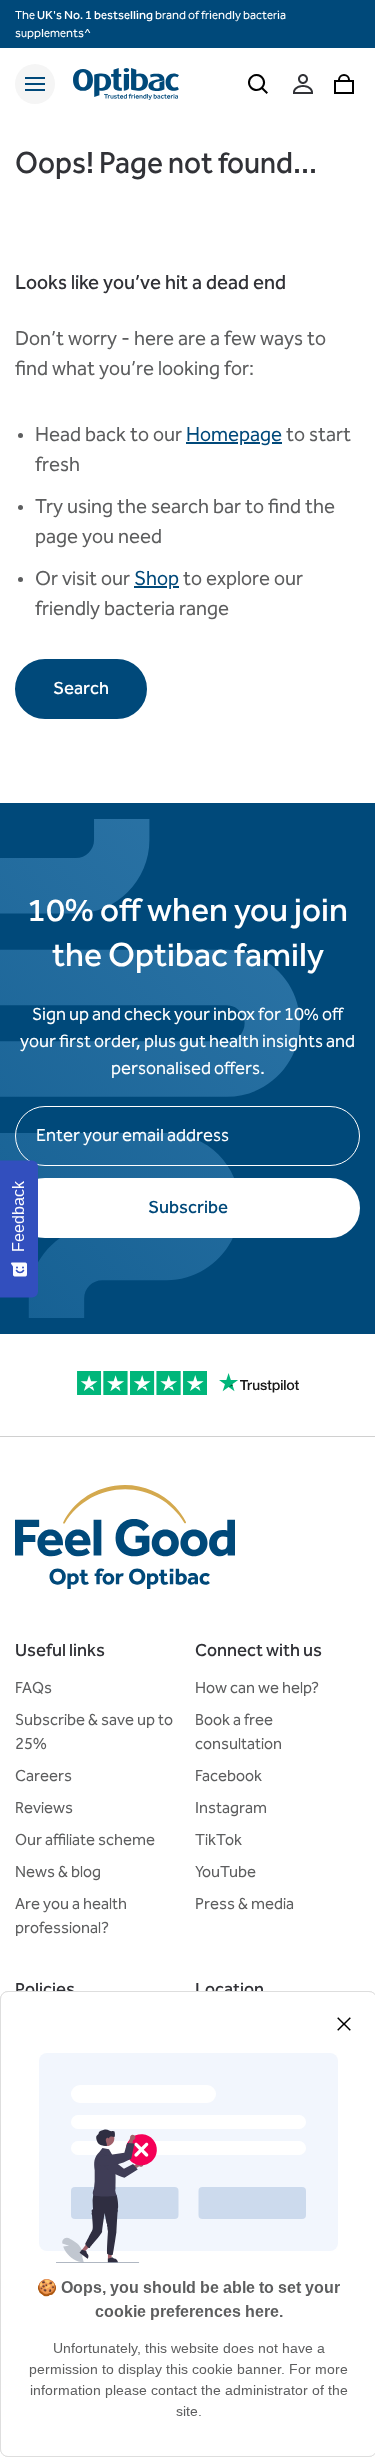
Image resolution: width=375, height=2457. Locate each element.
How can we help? (257, 1687)
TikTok (218, 1839)
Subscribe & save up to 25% (94, 1731)
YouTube (225, 1871)
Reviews (44, 1807)
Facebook (228, 1775)
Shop (156, 578)
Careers (43, 1775)
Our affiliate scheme (85, 1839)
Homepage (234, 434)
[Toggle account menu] (303, 84)
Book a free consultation (238, 1731)
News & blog (58, 1871)
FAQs (33, 1687)
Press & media (244, 1903)
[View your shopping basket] (344, 84)
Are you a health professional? (71, 1915)
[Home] (126, 84)
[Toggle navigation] (35, 84)
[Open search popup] (258, 84)
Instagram (231, 1807)
